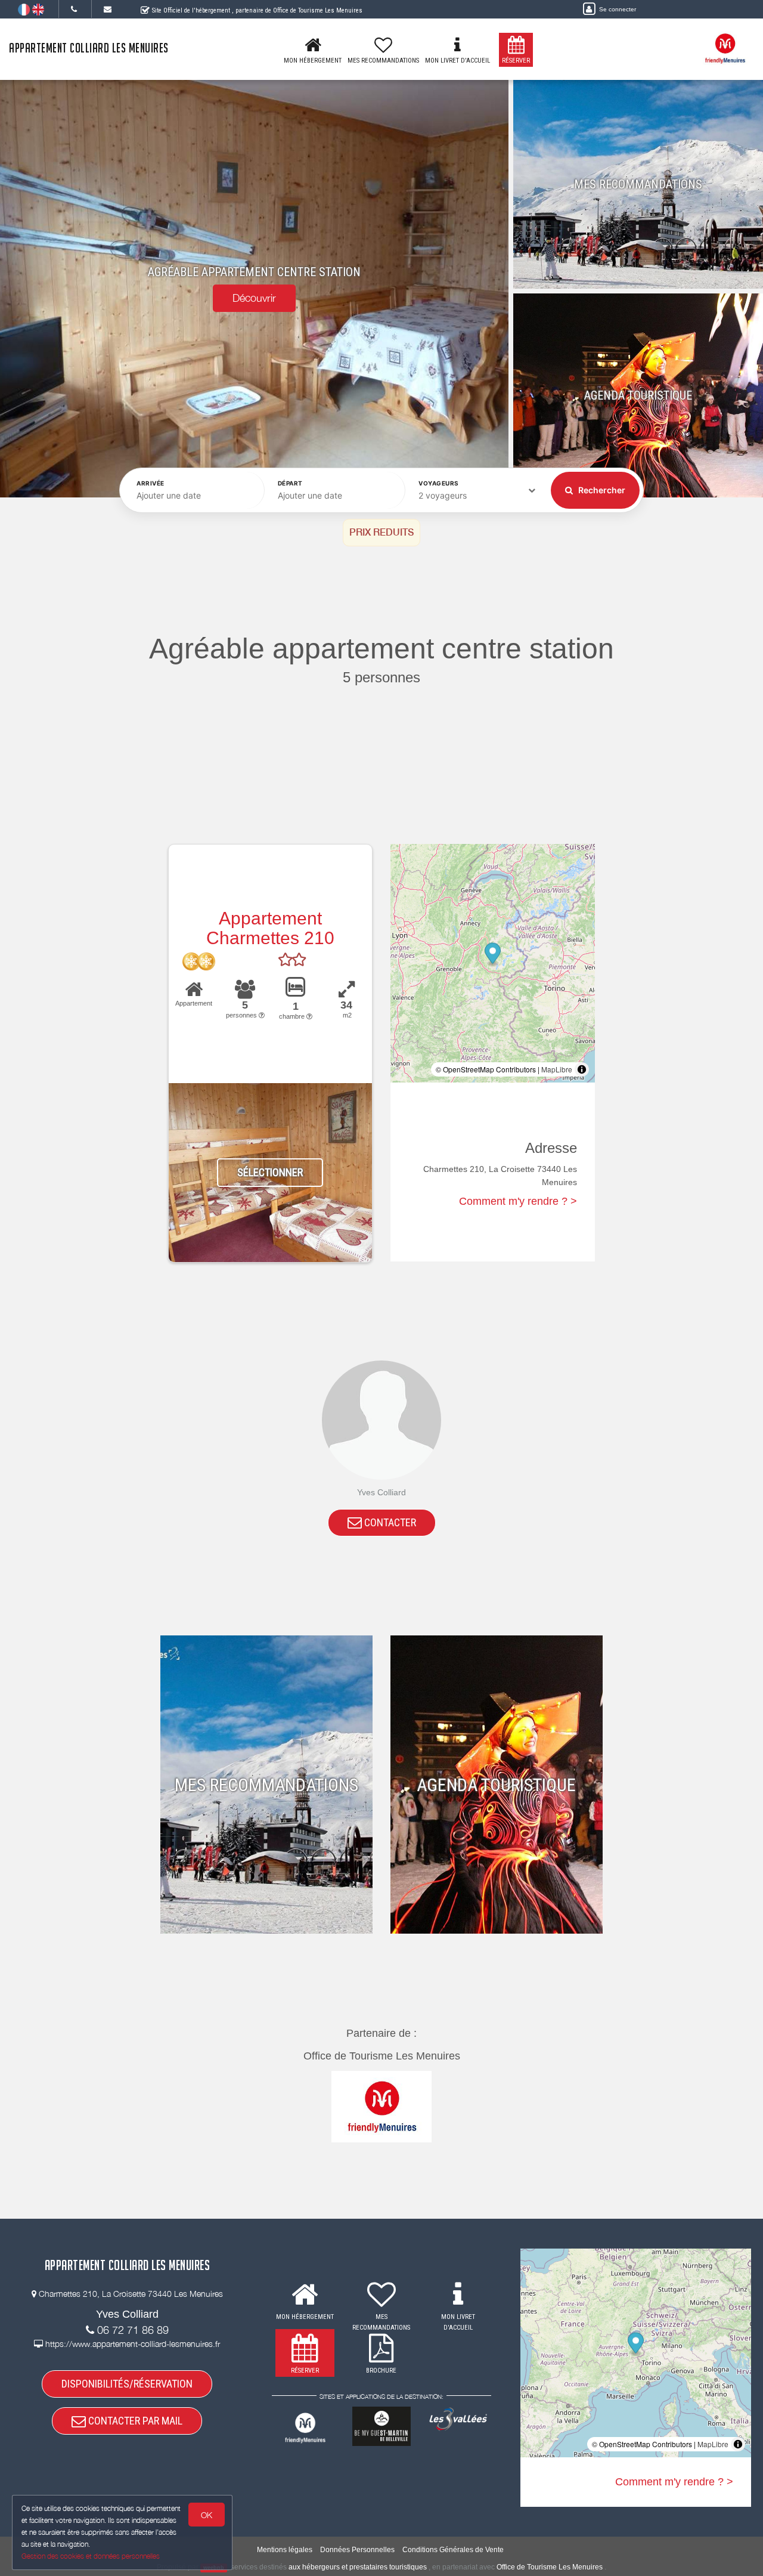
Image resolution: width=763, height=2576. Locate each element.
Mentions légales (285, 2550)
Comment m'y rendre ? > (518, 1201)
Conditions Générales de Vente (453, 2550)
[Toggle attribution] (582, 1069)
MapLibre (557, 1069)
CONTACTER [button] (389, 1522)
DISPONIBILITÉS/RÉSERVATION (127, 2384)
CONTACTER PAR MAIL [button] (134, 2421)
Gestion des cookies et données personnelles (91, 2556)
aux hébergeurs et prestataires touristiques (358, 2567)
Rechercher (601, 490)
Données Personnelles (357, 2550)
